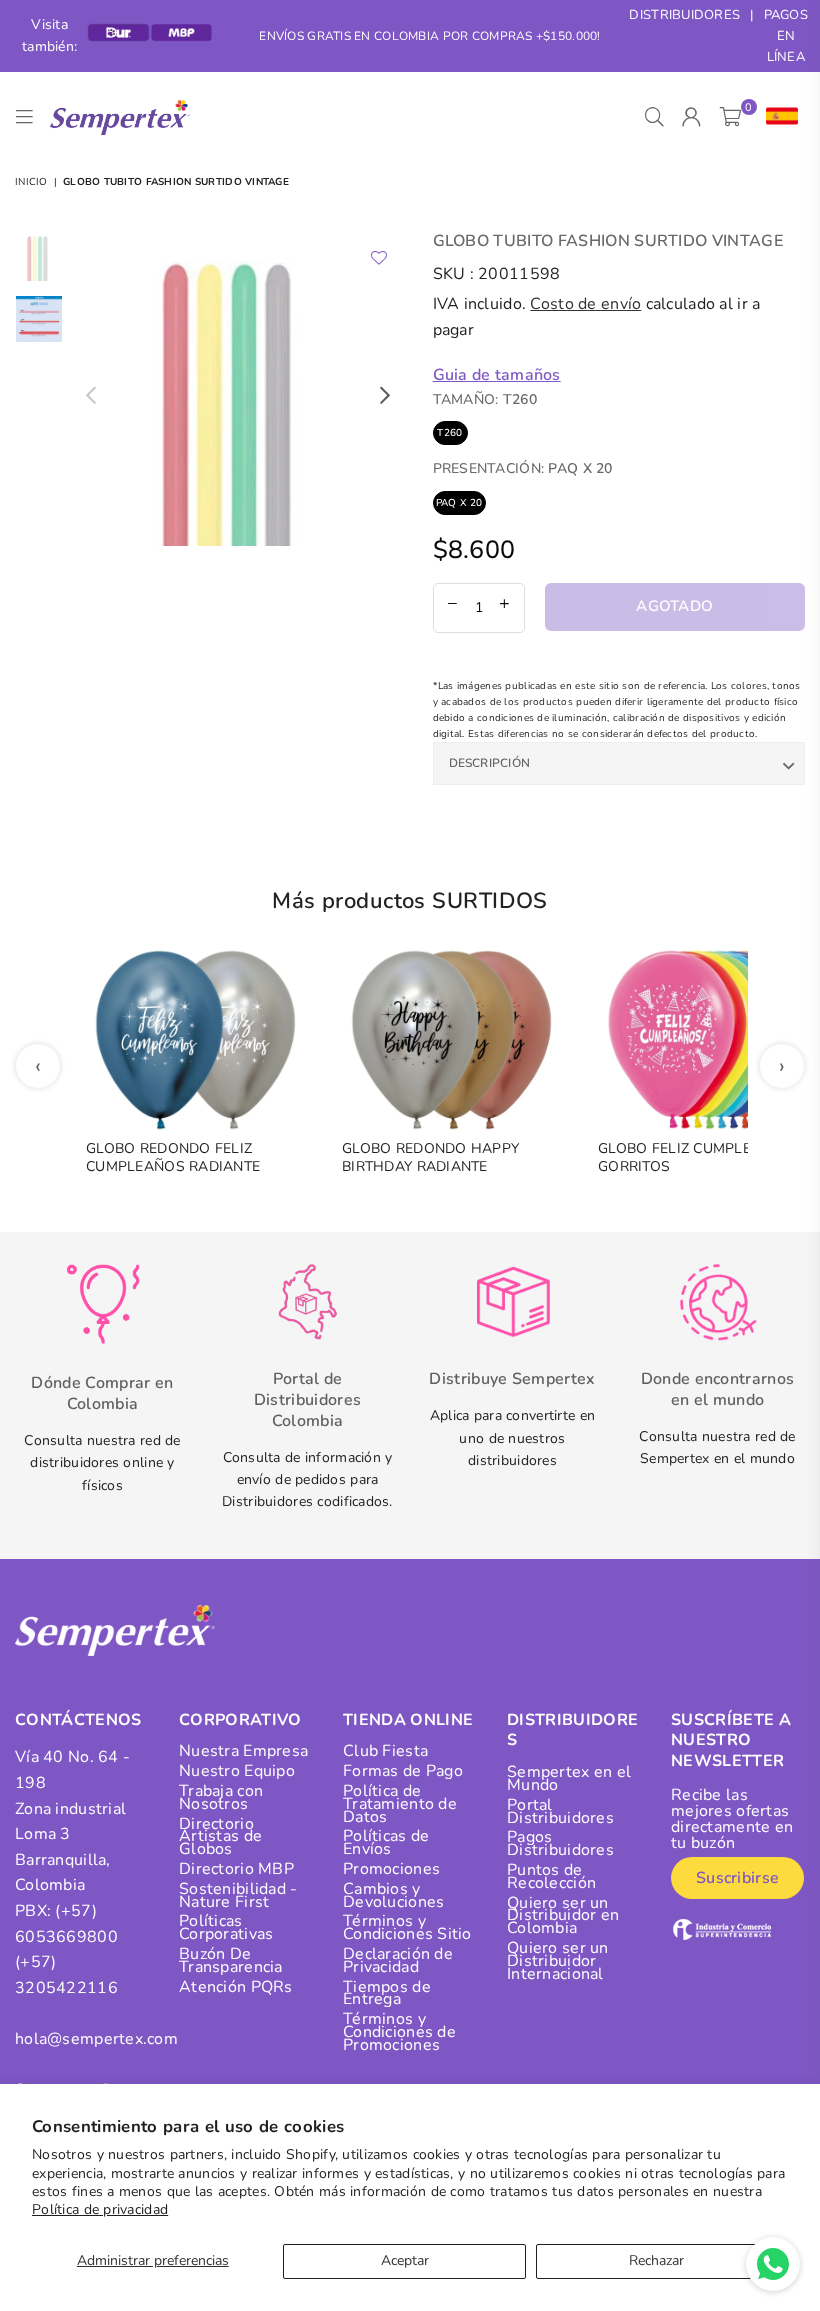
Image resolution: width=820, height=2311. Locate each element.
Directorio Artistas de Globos (220, 1837)
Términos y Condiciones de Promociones (399, 2032)
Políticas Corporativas (226, 1927)
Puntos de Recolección (551, 1876)
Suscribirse (737, 1878)
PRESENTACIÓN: (523, 468)
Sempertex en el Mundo (569, 1778)
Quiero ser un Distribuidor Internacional (558, 1961)
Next (385, 395)
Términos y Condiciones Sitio (407, 1927)
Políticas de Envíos (386, 1842)
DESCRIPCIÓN (490, 763)
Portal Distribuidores (560, 1811)
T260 (449, 433)
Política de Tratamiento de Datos (400, 1804)
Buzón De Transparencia (231, 1960)
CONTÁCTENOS (78, 1720)
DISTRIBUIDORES (684, 15)
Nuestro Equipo (237, 1771)
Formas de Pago (403, 1771)
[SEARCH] (654, 117)
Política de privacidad (100, 2209)
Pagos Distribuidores (560, 1843)
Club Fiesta (385, 1751)
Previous (90, 395)
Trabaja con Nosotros (221, 1797)
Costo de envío (585, 304)
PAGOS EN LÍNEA (786, 36)
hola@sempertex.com (96, 2039)
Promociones (391, 1869)
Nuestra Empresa (243, 1751)
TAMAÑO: (485, 399)
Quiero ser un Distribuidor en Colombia (563, 1916)
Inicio (31, 182)
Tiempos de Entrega (387, 1993)
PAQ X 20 (459, 503)
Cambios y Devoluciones (393, 1895)
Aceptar (405, 2260)
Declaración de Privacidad (398, 1960)
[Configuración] (777, 117)
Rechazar (656, 2260)
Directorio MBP (236, 1869)
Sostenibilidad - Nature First (238, 1895)
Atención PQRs (236, 1987)
